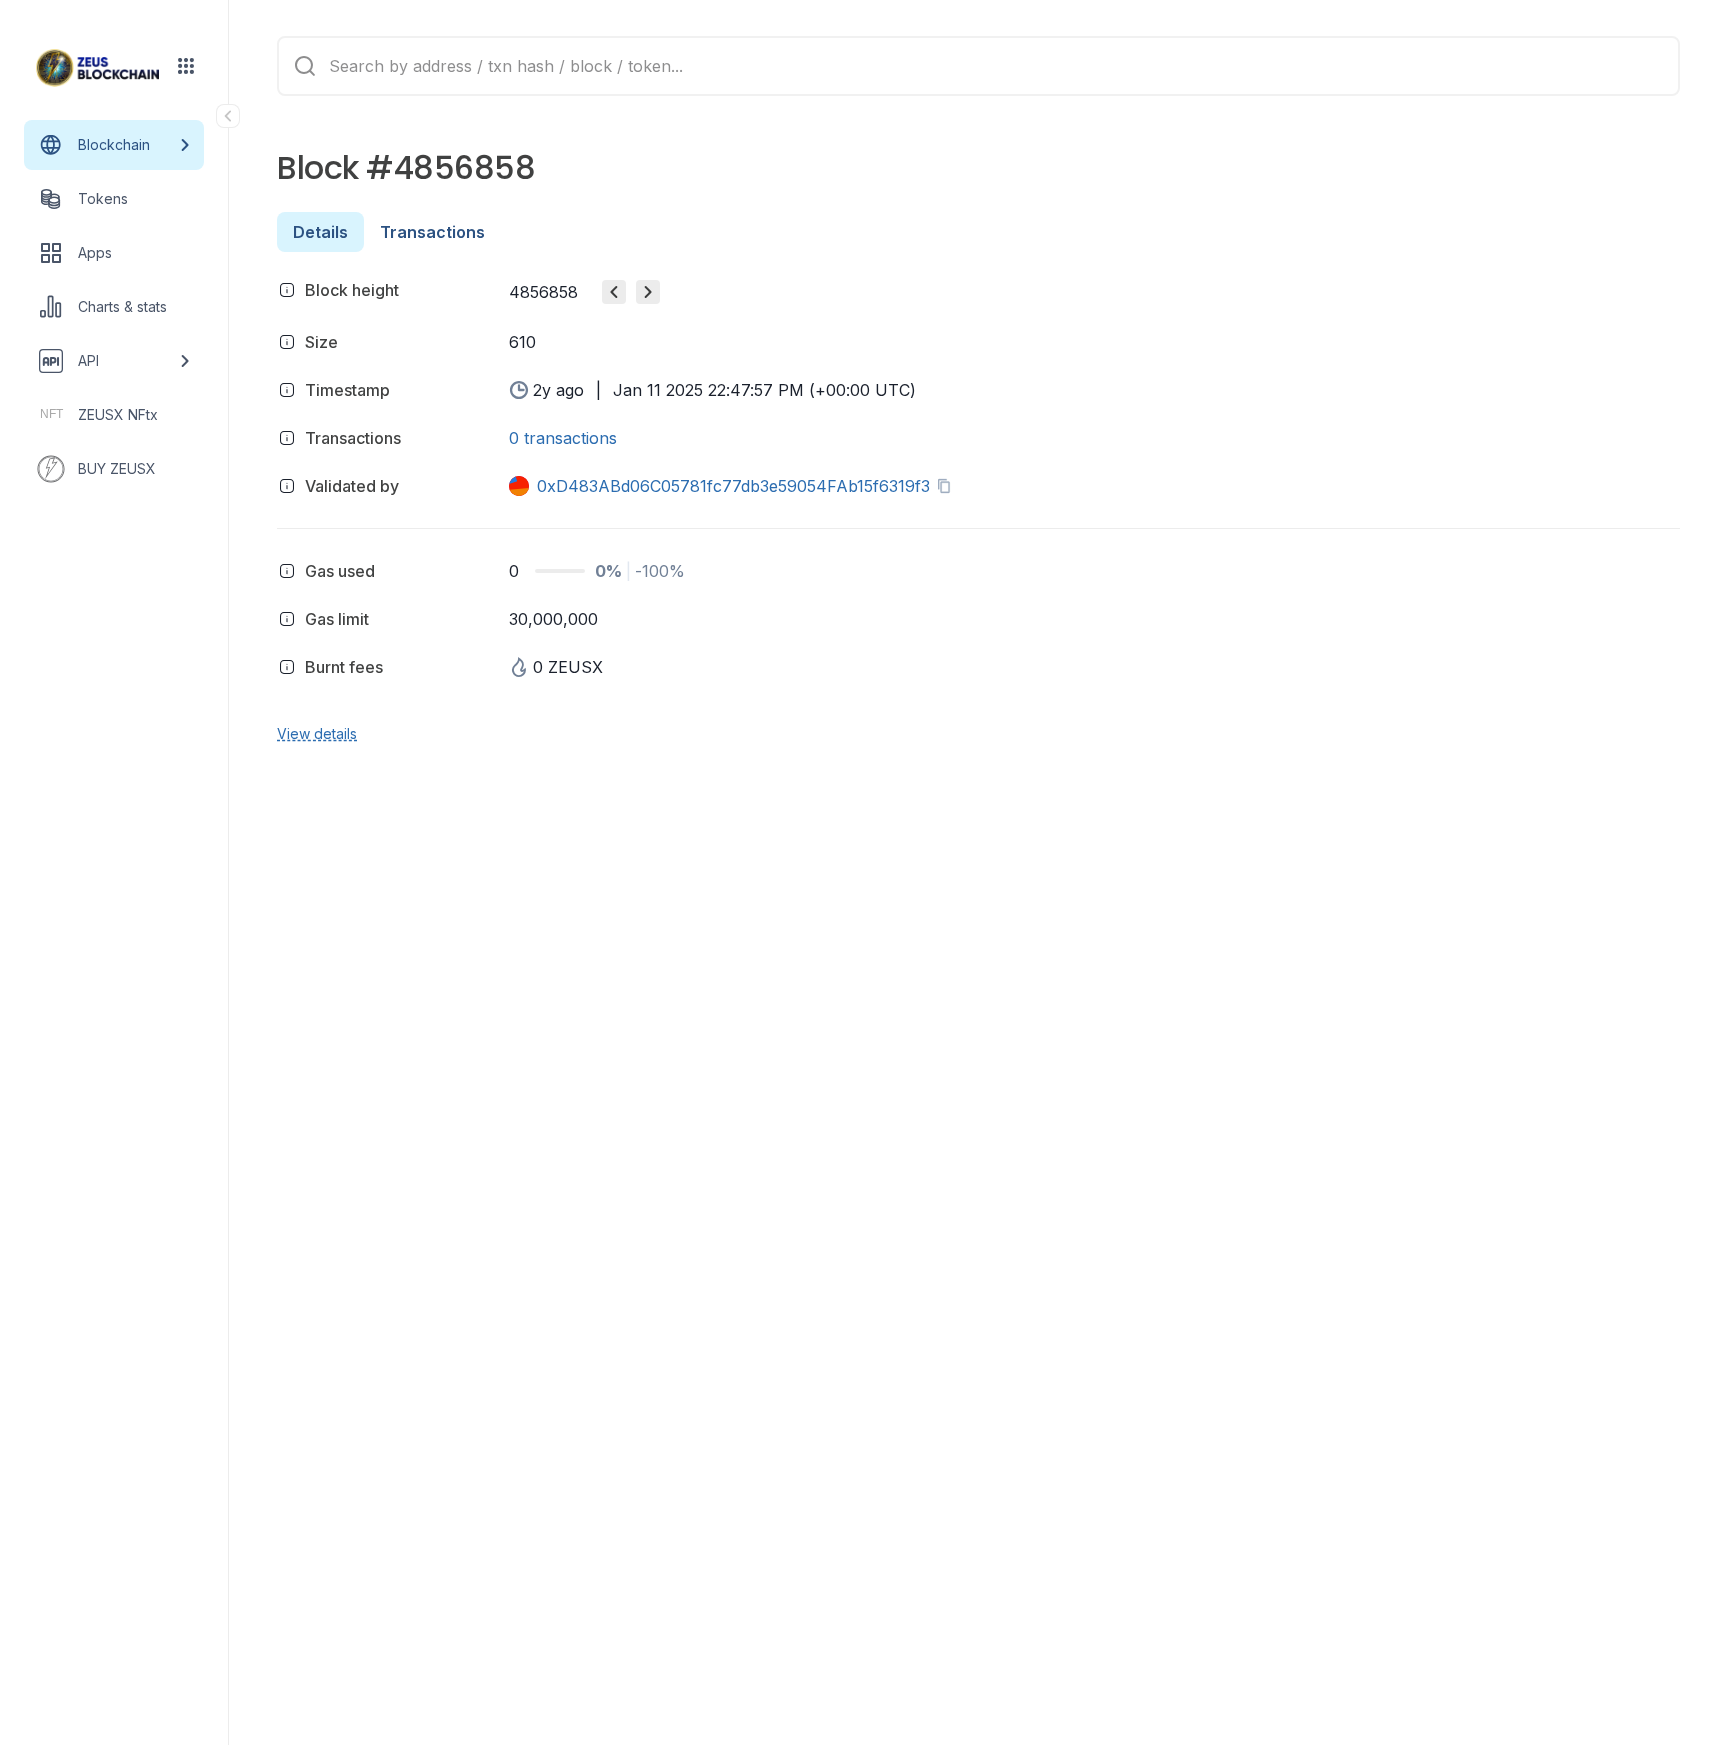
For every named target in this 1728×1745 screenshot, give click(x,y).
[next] (648, 292)
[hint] (287, 290)
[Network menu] (186, 66)
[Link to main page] (98, 68)
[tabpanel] (978, 508)
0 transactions (563, 438)
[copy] (948, 486)
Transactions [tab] (432, 232)
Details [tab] (320, 232)
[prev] (614, 292)
